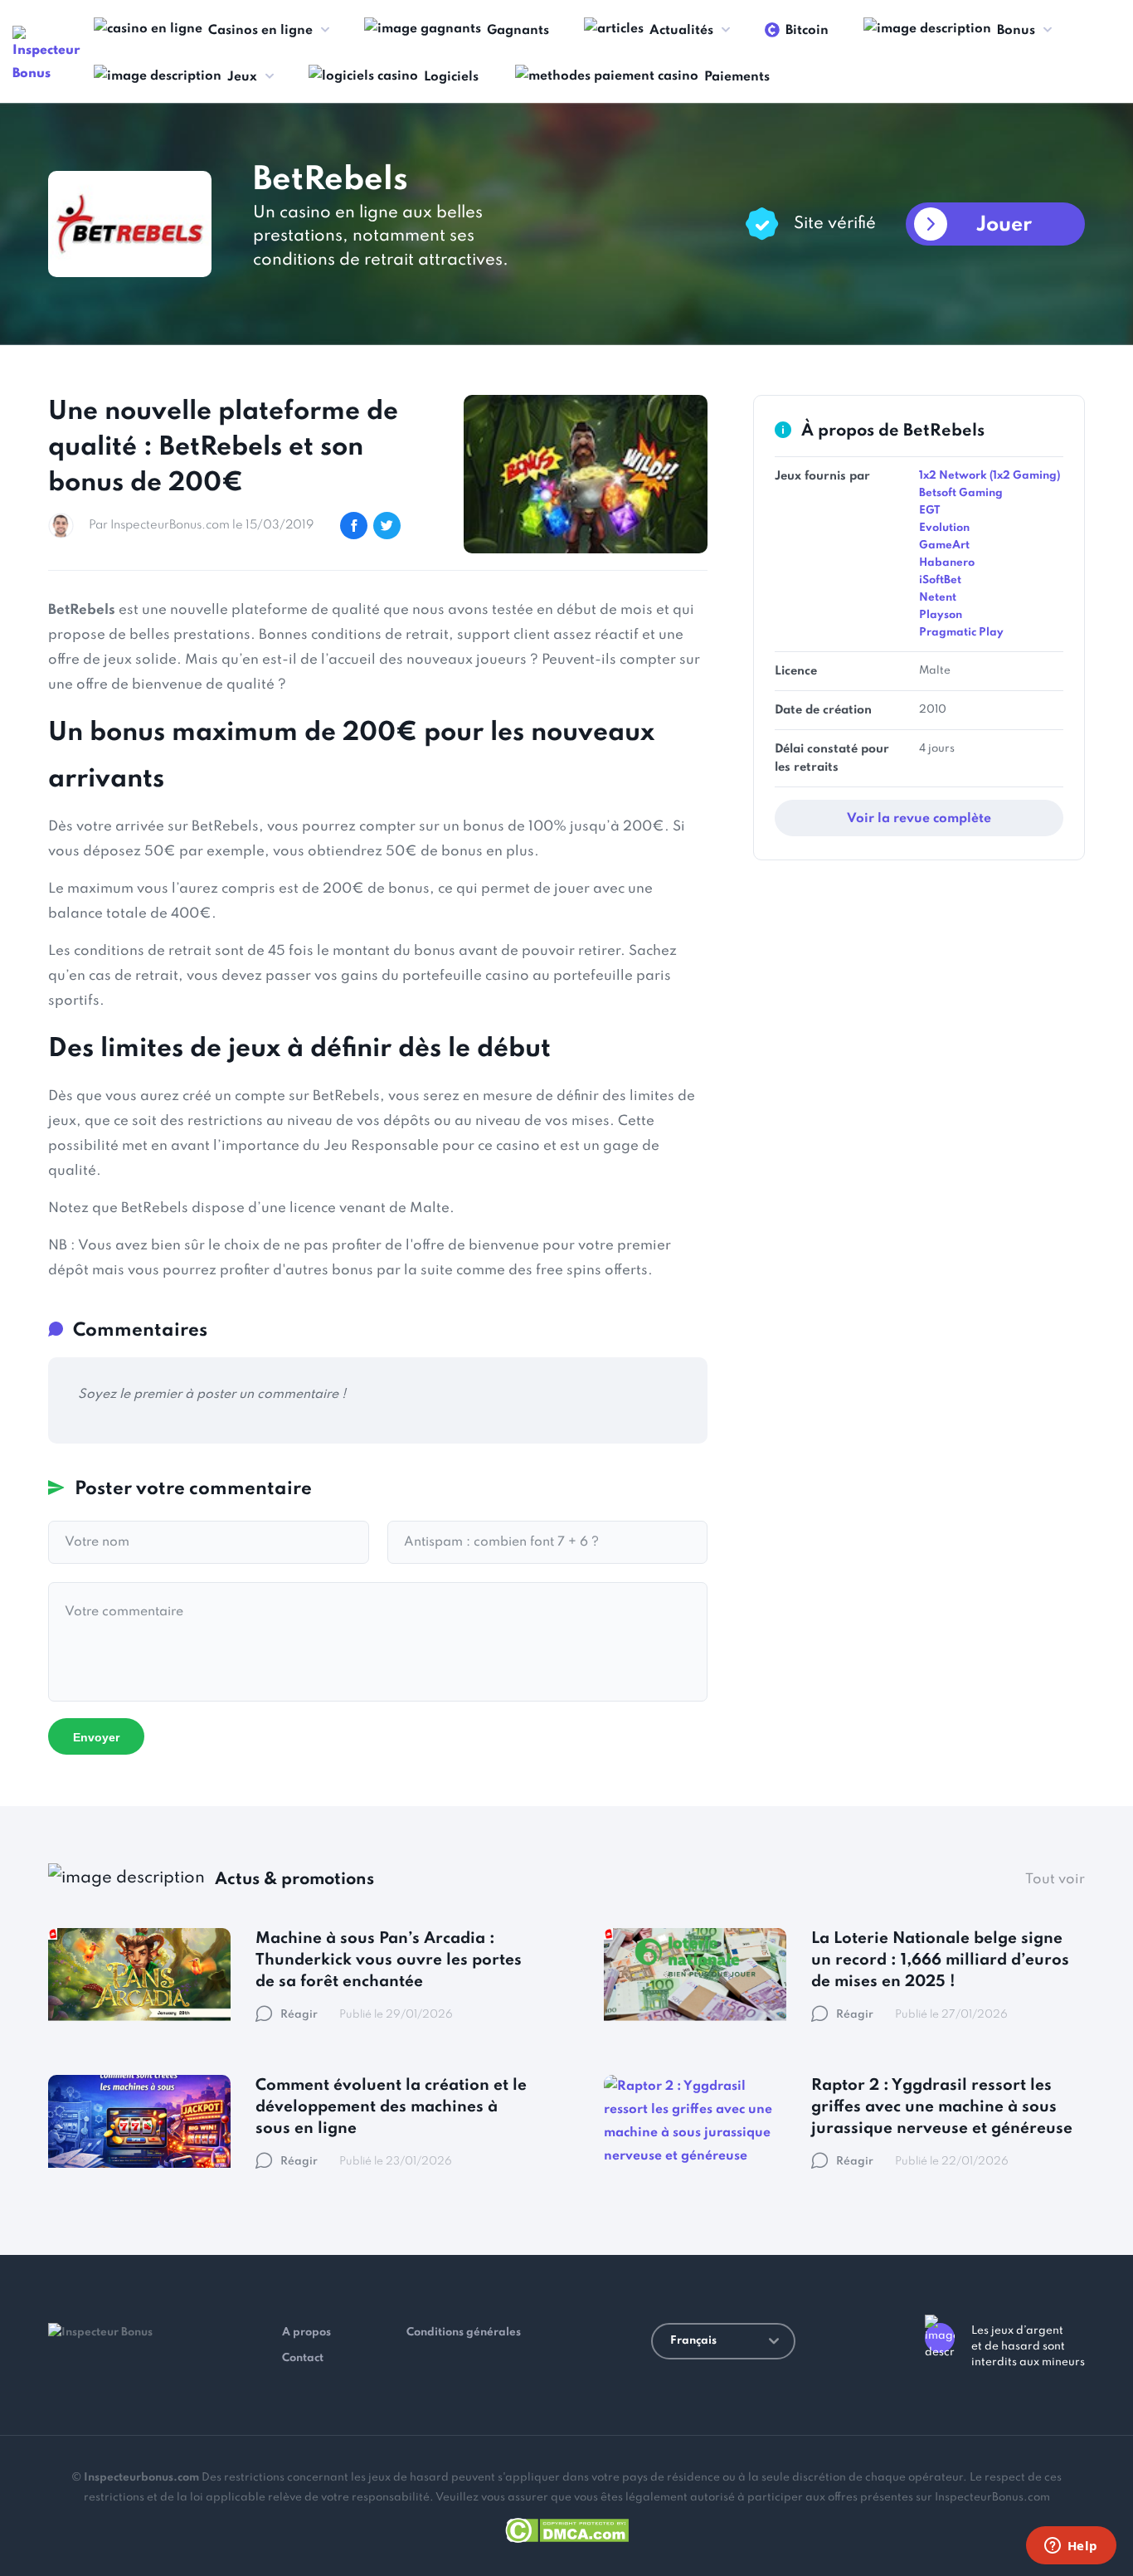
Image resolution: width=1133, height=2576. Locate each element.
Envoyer (96, 1737)
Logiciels (451, 77)
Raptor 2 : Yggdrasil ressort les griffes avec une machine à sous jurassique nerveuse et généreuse (942, 2107)
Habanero (947, 563)
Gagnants (518, 31)
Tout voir (1055, 1880)
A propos (306, 2333)
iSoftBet (940, 580)
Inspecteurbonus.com (141, 2478)
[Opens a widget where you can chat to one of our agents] (1071, 2547)
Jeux (242, 77)
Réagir (299, 2015)
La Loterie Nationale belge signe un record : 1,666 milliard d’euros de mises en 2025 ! (940, 1960)
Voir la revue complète (919, 819)
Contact (303, 2358)
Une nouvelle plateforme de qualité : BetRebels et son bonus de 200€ (223, 448)
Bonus (1016, 31)
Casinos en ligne (260, 31)
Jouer (1004, 225)
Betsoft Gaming (961, 493)
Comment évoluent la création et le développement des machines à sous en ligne (391, 2107)
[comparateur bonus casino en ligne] (50, 56)
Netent (938, 598)
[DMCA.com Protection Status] (567, 2527)
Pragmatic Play (961, 633)
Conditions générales (464, 2333)
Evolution (944, 528)
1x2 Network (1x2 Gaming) (990, 476)
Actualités (681, 31)
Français (693, 2341)
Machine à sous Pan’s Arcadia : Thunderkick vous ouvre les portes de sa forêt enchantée (389, 1960)
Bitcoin (807, 31)
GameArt (944, 545)
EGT (929, 511)
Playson (941, 615)
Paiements (737, 77)
